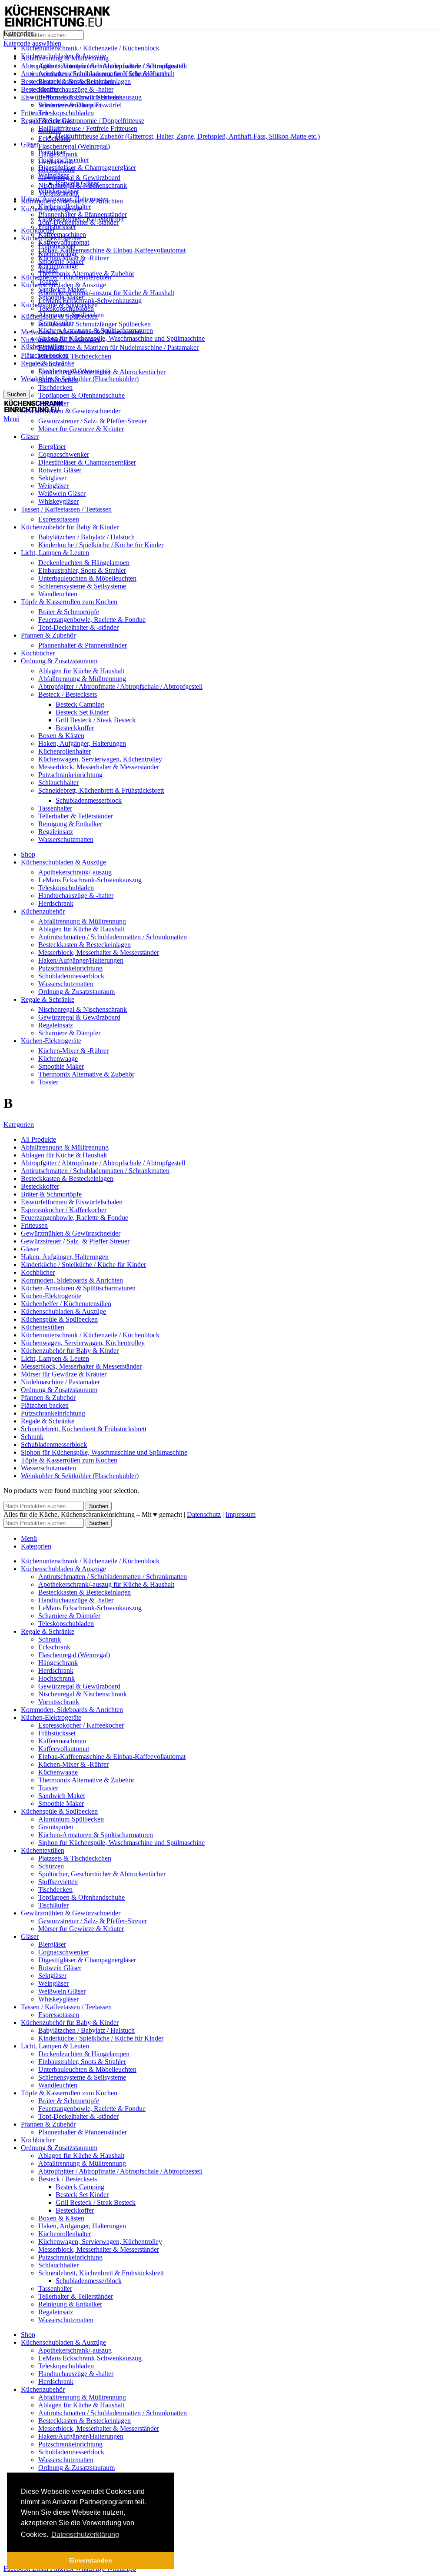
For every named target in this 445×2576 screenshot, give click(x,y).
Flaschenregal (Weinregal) (74, 146)
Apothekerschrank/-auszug (75, 872)
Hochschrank (56, 170)
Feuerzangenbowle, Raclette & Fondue (92, 620)
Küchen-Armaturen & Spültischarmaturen (96, 331)
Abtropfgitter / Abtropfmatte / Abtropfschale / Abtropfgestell (120, 686)
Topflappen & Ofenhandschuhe (81, 395)
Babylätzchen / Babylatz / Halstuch (86, 537)
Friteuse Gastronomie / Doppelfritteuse (91, 121)
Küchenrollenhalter (65, 751)
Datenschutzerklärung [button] (85, 2534)
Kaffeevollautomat (64, 242)
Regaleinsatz (56, 832)
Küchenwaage (58, 266)
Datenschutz (204, 1514)
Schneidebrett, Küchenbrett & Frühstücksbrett (101, 790)
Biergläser (52, 447)
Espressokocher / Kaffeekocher (81, 219)
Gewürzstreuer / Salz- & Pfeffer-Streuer (93, 421)
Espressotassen (59, 519)
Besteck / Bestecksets (68, 694)
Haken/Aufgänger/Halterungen (81, 960)
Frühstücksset (57, 227)
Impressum (241, 1514)
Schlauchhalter (58, 783)
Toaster (48, 281)
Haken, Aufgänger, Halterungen (82, 743)
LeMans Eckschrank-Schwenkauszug (90, 301)
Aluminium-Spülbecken (71, 315)
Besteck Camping (80, 704)
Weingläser (53, 486)
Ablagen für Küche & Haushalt (81, 671)
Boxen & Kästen (61, 736)
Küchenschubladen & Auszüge (63, 285)
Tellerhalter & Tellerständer (76, 816)
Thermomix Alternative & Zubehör (86, 274)
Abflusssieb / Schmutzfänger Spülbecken (95, 324)
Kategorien (19, 1125)
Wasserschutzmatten (66, 839)
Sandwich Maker (62, 289)
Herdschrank (56, 162)
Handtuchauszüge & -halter (76, 89)
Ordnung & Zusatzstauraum (76, 992)
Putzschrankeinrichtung (70, 775)
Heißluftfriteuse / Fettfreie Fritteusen (88, 128)
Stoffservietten (58, 380)
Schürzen (51, 364)
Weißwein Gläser (62, 494)
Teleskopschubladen (66, 113)
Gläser (30, 144)
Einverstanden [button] (91, 2560)
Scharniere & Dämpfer (69, 105)
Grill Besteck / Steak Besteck (96, 720)
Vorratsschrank (59, 193)
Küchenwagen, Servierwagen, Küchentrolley (100, 759)
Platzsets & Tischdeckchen (75, 356)
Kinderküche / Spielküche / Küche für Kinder (101, 545)
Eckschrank (54, 138)
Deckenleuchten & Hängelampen (84, 563)
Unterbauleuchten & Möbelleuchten (87, 578)
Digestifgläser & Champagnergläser (87, 168)
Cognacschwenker (64, 454)
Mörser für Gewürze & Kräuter (81, 429)
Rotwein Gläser (60, 470)
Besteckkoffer (75, 728)
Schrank (50, 131)
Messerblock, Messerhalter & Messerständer (99, 767)
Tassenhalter (55, 808)
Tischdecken (55, 387)
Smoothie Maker (61, 297)
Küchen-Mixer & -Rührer (73, 258)
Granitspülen (56, 323)
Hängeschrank (58, 154)
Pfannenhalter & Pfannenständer (83, 214)
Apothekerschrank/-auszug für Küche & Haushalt (106, 293)
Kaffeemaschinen (62, 234)
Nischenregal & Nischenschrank (83, 185)
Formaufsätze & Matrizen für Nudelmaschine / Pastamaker (118, 347)
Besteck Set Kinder (82, 712)
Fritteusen (34, 113)
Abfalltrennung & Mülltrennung (82, 679)
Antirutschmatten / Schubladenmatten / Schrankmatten (113, 66)
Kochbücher (38, 230)
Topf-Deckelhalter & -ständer (78, 627)
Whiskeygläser (58, 501)
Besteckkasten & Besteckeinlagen (85, 81)
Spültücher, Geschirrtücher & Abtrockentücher (102, 372)
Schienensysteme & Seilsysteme (82, 586)
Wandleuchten (58, 594)
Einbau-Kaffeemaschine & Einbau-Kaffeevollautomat (112, 250)
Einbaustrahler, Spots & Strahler (82, 570)
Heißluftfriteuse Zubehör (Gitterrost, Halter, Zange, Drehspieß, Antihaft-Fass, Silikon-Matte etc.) (188, 136)
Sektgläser (52, 478)
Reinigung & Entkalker (70, 824)
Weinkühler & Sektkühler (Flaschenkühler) (80, 379)
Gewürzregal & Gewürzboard (79, 178)
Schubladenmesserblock (89, 800)
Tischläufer (53, 403)
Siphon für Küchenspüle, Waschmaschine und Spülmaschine (121, 338)
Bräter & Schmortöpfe (69, 612)
